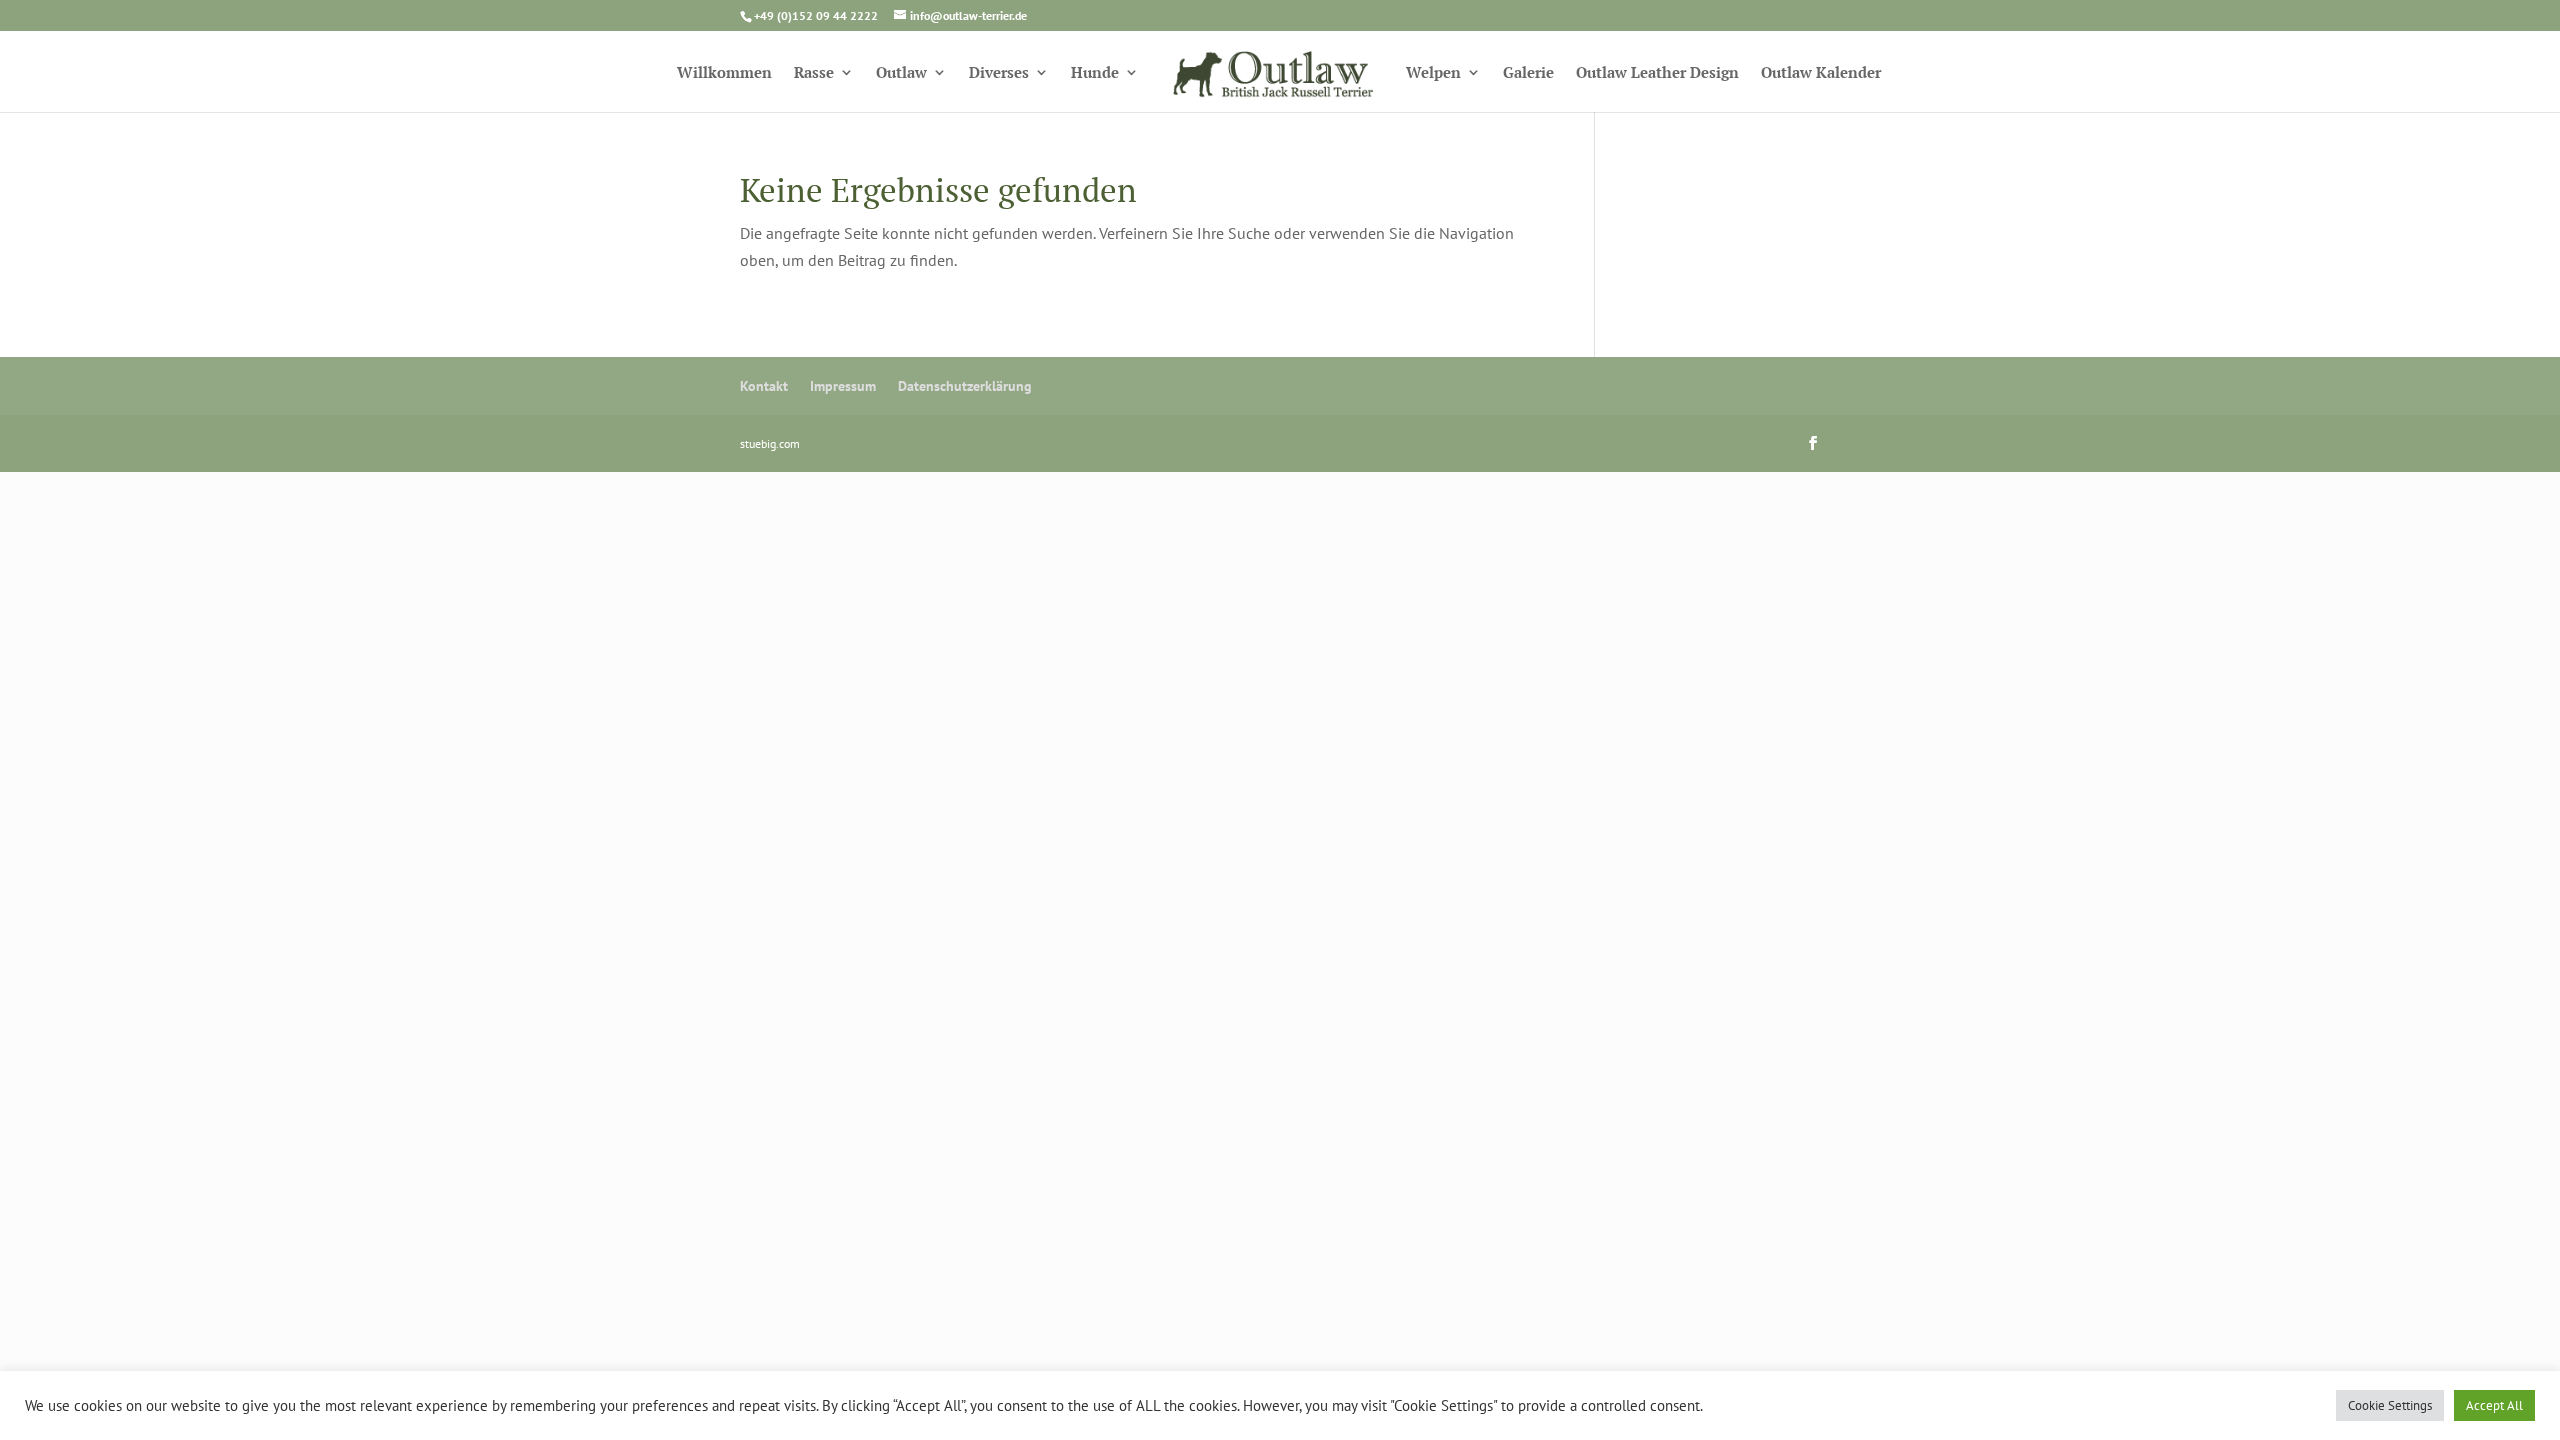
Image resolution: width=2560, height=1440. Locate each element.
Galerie (1528, 73)
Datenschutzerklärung (965, 386)
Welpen (1433, 73)
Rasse (814, 73)
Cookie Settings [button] (2390, 1405)
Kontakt (764, 386)
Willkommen (724, 73)
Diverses (999, 73)
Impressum (843, 386)
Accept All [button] (2494, 1405)
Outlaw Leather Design (1657, 73)
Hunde (1095, 73)
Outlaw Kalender (1821, 73)
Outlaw (901, 73)
